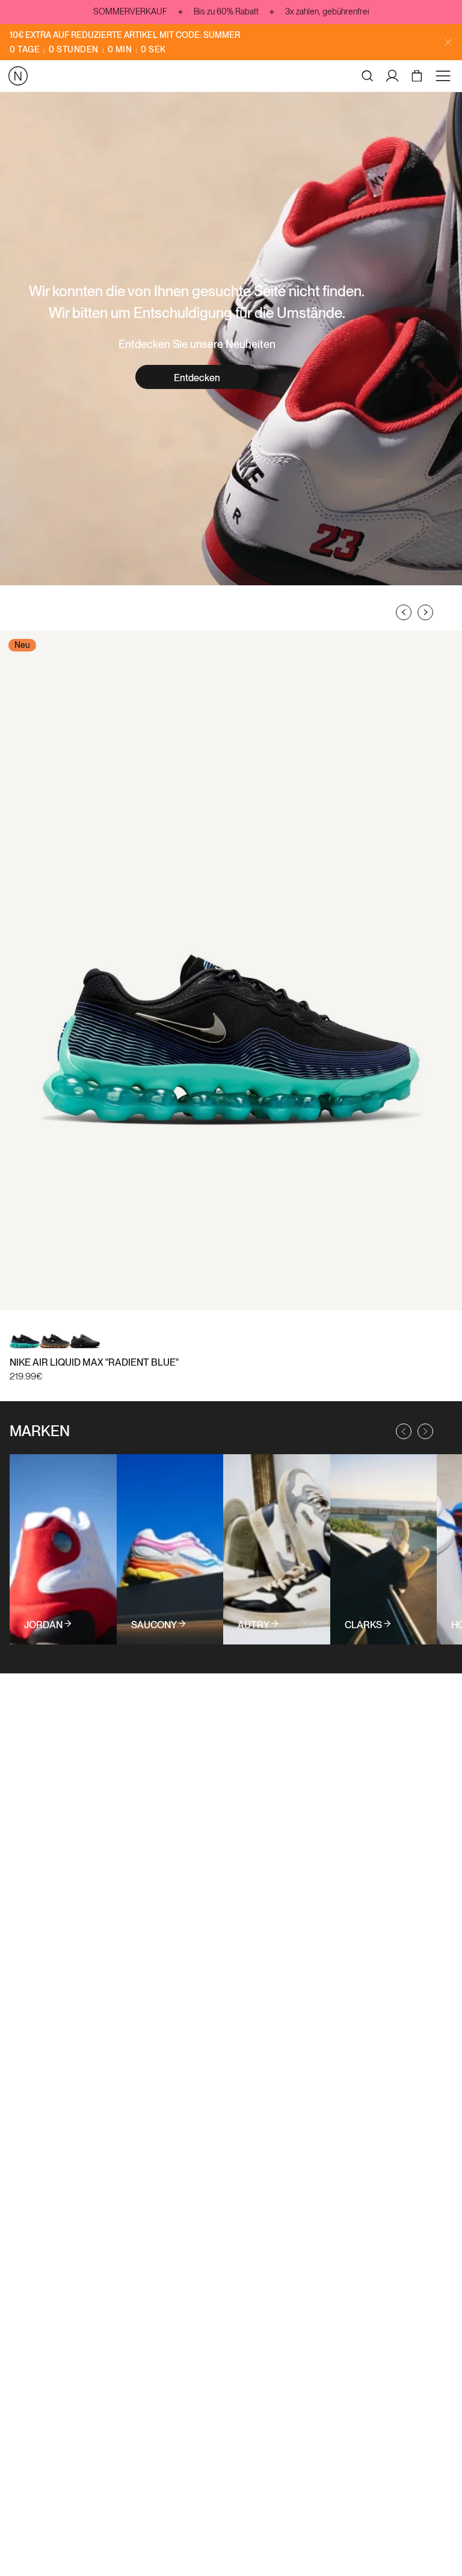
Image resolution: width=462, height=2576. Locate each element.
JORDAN (43, 1625)
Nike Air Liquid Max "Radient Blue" (94, 1362)
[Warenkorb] (418, 76)
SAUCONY (154, 1625)
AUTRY (254, 1625)
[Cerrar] (448, 42)
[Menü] (445, 76)
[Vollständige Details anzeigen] (63, 1549)
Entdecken (197, 378)
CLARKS (363, 1625)
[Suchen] (368, 76)
